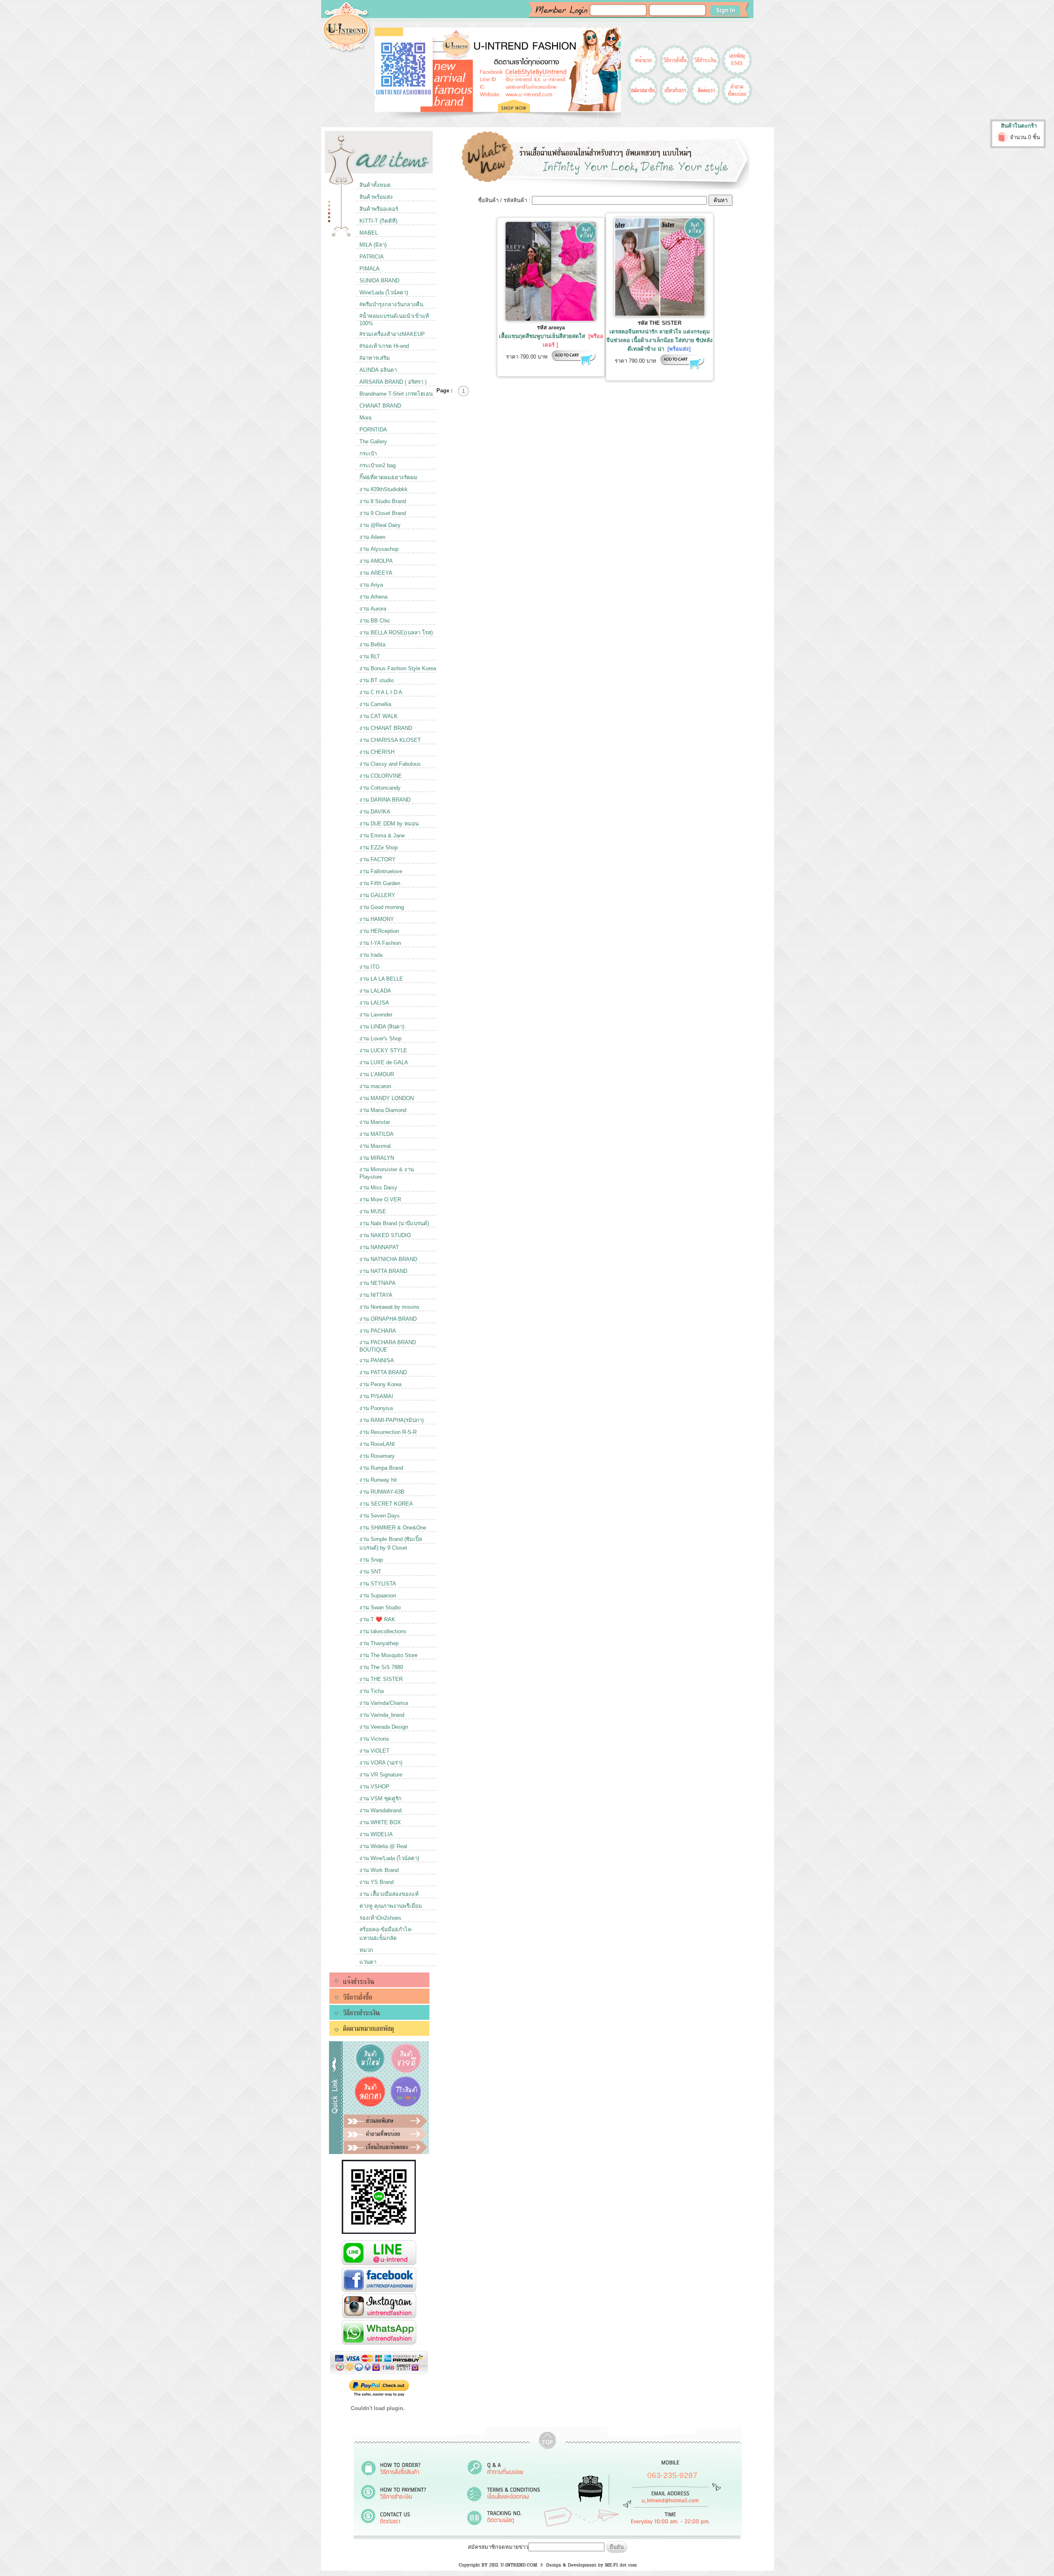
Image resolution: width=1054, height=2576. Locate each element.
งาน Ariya (371, 585)
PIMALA (370, 269)
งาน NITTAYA (376, 1295)
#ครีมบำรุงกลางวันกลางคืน (391, 304)
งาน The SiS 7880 (381, 1667)
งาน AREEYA (376, 573)
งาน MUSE (373, 1211)
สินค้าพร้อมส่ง (376, 197)
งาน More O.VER (380, 1199)
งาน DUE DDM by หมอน (389, 824)
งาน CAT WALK (379, 716)
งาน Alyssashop (379, 549)
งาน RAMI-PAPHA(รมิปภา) (392, 1420)
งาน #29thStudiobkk (384, 489)
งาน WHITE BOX (380, 1822)
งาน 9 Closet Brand (383, 513)
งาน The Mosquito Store (388, 1655)
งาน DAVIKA (375, 812)
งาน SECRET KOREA (386, 1504)
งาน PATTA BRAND (383, 1372)
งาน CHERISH (377, 752)
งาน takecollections (383, 1631)
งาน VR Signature (381, 1775)
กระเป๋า (368, 453)
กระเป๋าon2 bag (378, 465)
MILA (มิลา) (373, 245)
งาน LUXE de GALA (384, 1062)
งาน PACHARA (378, 1331)
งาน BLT (370, 656)
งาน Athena (373, 597)
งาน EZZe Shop (379, 847)
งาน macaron (375, 1086)
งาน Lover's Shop (380, 1039)
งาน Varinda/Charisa (384, 1703)
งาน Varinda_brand (382, 1715)
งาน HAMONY (377, 919)
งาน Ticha (372, 1691)
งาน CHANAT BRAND (386, 728)
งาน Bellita (372, 645)
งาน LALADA (375, 991)
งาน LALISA (374, 1003)
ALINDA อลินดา (378, 370)
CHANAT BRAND (380, 406)
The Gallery (373, 442)
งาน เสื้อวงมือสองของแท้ (389, 1894)
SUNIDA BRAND (379, 281)
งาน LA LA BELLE (381, 979)
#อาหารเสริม (375, 358)
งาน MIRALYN (377, 1158)
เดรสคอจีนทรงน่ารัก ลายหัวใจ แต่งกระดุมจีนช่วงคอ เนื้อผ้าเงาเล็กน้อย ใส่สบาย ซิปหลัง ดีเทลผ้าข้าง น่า (660, 340)
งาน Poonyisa (376, 1408)
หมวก (366, 1950)
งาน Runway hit (378, 1480)
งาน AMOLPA (376, 561)
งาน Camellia (375, 704)
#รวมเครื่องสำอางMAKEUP (392, 334)
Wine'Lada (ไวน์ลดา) (384, 293)
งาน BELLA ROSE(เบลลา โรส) (396, 633)
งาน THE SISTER (381, 1679)
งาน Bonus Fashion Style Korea (398, 668)
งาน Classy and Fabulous (390, 764)
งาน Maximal (375, 1146)
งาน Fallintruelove (381, 871)
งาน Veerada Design (384, 1727)
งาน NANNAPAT (379, 1247)
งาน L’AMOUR (377, 1074)
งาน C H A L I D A (381, 692)
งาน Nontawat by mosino (389, 1307)
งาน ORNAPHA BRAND (388, 1319)
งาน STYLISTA (378, 1584)
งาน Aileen (372, 537)
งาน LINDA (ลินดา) (382, 1027)
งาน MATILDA (377, 1134)
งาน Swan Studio (380, 1607)
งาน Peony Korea (380, 1384)
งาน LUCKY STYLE (383, 1050)
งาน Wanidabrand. (381, 1810)
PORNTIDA (373, 430)
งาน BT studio (377, 680)
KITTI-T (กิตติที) (378, 221)
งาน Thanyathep (379, 1643)
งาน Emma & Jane (382, 836)
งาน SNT (370, 1572)
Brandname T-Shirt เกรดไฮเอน (396, 394)
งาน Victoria (374, 1739)
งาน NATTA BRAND (383, 1271)
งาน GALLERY (377, 895)
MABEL (369, 233)
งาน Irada (371, 955)
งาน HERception (379, 931)
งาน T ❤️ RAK (377, 1619)
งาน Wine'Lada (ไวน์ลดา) (389, 1858)
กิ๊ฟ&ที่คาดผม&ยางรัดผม (388, 477)
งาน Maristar (375, 1122)
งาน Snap (371, 1560)
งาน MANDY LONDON (387, 1098)
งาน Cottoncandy (380, 788)
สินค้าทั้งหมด (375, 185)
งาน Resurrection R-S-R (388, 1432)
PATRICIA (372, 257)
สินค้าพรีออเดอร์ (379, 209)
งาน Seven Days (380, 1516)
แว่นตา (368, 1962)
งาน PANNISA (377, 1360)
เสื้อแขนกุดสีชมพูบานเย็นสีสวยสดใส (542, 336)
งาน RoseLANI (377, 1444)
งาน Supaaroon (378, 1596)
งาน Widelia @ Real (383, 1846)
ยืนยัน (617, 2547)
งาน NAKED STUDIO (385, 1235)
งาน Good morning (382, 907)
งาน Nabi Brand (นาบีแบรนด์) (394, 1223)
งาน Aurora (373, 609)
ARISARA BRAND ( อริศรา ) (393, 382)
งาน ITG (370, 967)
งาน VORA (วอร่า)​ (381, 1763)
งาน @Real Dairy (380, 525)
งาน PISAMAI (376, 1396)
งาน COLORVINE (381, 776)
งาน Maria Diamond (383, 1110)
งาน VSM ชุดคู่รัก (380, 1799)
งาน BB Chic (375, 621)
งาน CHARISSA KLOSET (390, 740)
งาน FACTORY (378, 859)
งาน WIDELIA (376, 1834)
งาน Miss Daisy (378, 1188)
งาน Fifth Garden (380, 883)
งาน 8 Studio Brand (383, 501)
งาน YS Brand (377, 1882)
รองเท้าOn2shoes (380, 1918)
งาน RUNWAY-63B (382, 1492)
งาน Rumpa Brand (381, 1468)
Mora (365, 418)
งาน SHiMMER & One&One (393, 1528)
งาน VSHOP (374, 1787)
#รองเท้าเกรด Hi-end (384, 346)
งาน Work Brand (379, 1870)
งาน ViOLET (374, 1751)
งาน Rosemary (377, 1456)
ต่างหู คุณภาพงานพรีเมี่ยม (391, 1906)
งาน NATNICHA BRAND (388, 1259)
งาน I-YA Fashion (380, 943)
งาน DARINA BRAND (385, 800)
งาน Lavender (376, 1015)
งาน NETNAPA (378, 1283)
